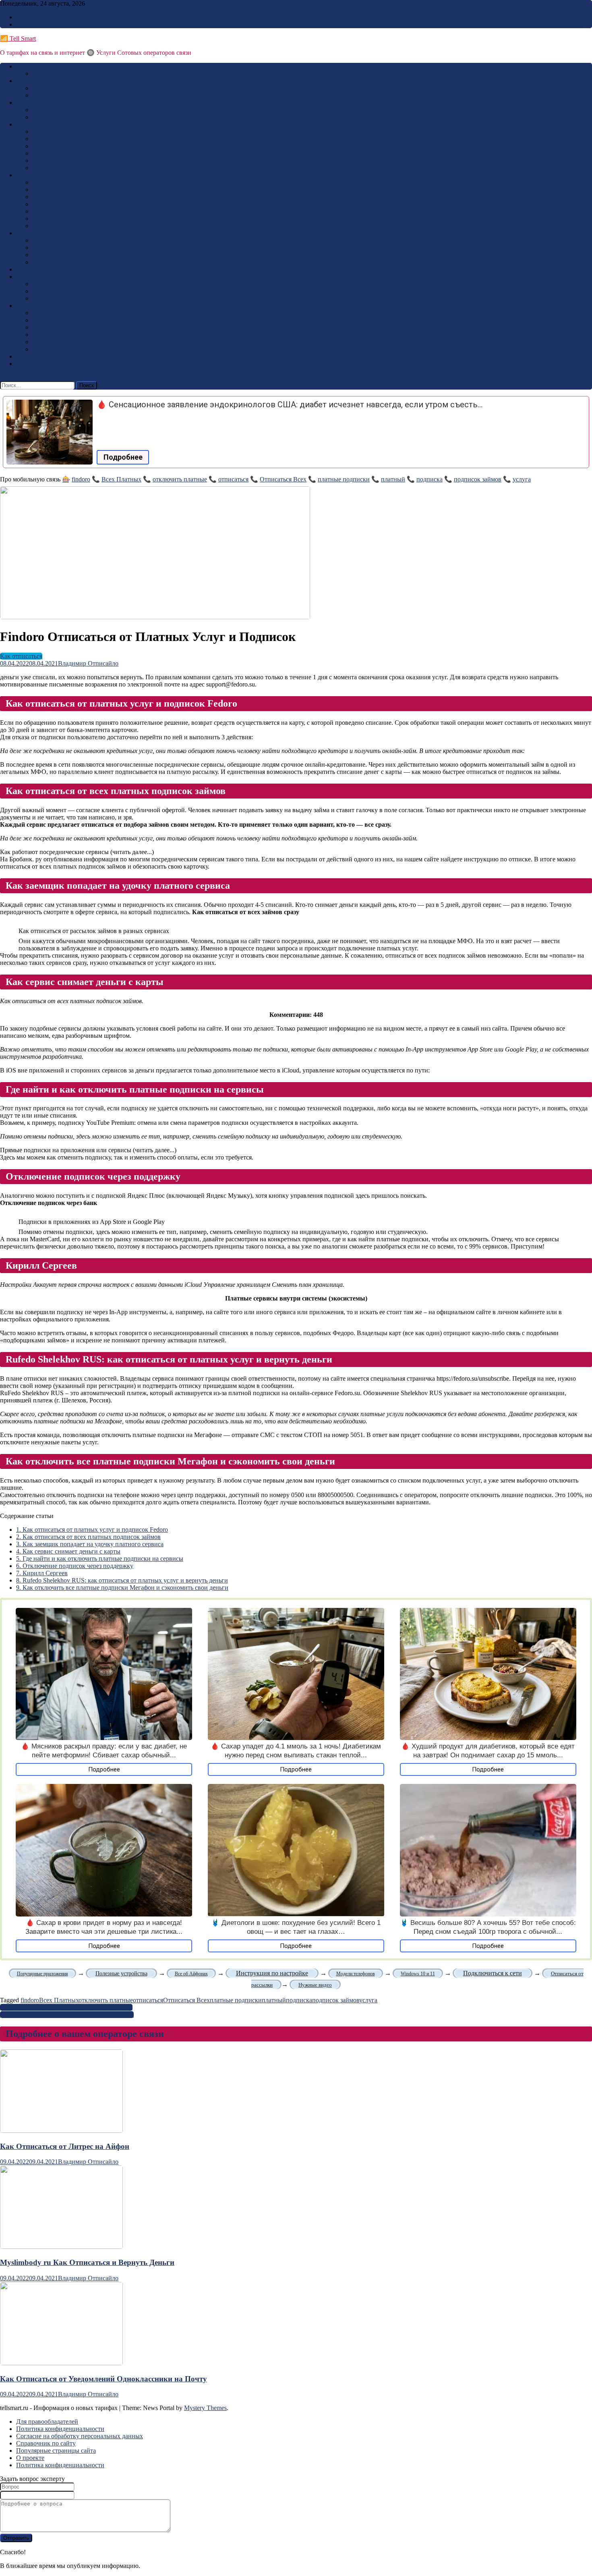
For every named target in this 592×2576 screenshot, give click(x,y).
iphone (41, 342)
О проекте (30, 2458)
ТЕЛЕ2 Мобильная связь (66, 88)
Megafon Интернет (58, 110)
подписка (430, 479)
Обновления (49, 335)
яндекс (41, 291)
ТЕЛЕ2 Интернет (56, 95)
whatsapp (44, 298)
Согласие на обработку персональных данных (80, 2436)
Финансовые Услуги (60, 161)
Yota (22, 175)
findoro (81, 479)
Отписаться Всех (283, 479)
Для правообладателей (47, 2421)
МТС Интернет (53, 139)
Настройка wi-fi (54, 219)
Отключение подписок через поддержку (75, 1566)
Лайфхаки (46, 226)
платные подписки (344, 479)
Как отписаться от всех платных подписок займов (88, 1537)
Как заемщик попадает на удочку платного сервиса (90, 1544)
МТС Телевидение (58, 146)
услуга (522, 479)
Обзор (25, 356)
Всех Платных (121, 479)
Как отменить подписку (65, 248)
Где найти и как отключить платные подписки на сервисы (100, 1559)
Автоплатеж (49, 168)
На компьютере (53, 320)
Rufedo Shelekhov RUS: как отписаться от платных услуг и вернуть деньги (122, 1580)
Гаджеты (28, 306)
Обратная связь (37, 24)
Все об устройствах (59, 313)
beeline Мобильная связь (65, 74)
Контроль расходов (58, 153)
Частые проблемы (57, 327)
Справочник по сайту (46, 2443)
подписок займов (478, 479)
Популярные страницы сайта (56, 2451)
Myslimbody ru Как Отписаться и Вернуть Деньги (87, 2262)
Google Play (32, 269)
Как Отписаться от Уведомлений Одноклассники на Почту (103, 2379)
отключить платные (180, 479)
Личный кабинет (56, 211)
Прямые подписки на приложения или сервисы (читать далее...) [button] (88, 1150)
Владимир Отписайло (88, 663)
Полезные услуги (56, 262)
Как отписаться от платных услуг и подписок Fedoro (92, 1530)
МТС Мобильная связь (63, 132)
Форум (26, 364)
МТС (23, 124)
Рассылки (46, 255)
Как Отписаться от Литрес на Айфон (65, 2146)
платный (393, 479)
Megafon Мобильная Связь (69, 117)
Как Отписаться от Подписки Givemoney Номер (66, 2007)
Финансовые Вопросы (63, 197)
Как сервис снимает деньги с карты (68, 1551)
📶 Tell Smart (18, 38)
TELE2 (26, 81)
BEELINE (30, 66)
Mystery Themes (205, 2408)
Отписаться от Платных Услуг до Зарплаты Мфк (67, 2015)
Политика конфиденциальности (60, 2429)
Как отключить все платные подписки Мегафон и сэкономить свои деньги (122, 1588)
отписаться (233, 479)
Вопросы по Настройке (64, 204)
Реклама (27, 17)
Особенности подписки (65, 240)
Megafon (28, 103)
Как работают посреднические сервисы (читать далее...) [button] (77, 852)
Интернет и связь (40, 277)
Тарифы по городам (60, 190)
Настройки (47, 349)
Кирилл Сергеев (42, 1573)
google (41, 284)
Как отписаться (37, 233)
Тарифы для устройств (63, 182)
